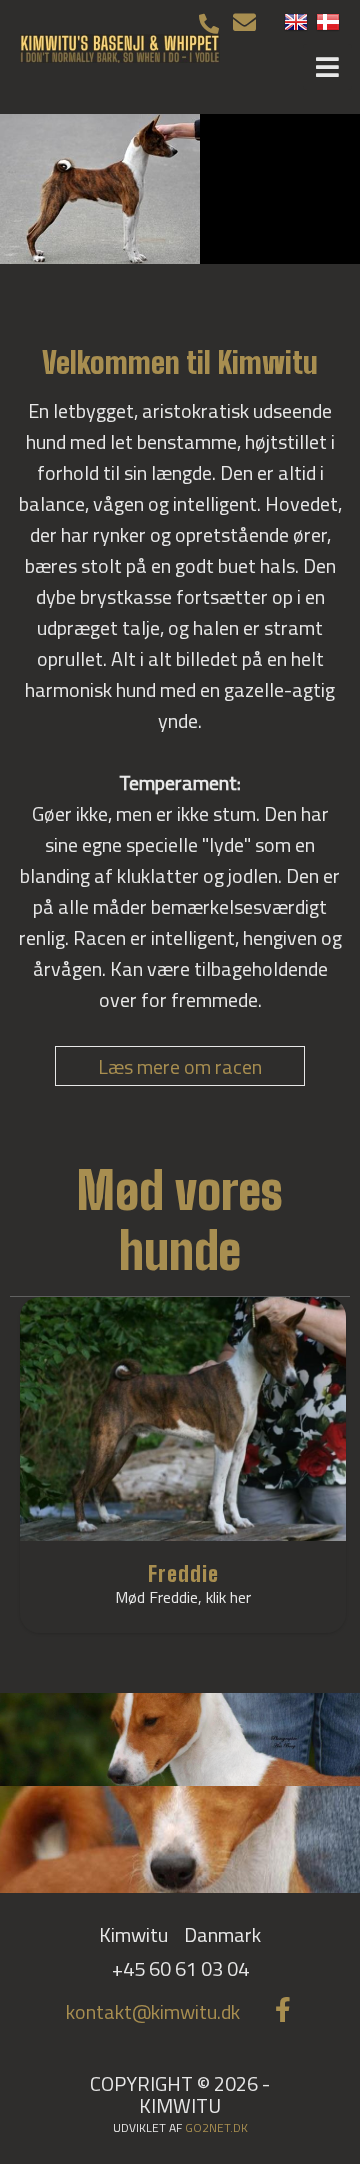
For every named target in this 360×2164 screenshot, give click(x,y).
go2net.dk (216, 2127)
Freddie (183, 1573)
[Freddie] (183, 1419)
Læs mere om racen (180, 1066)
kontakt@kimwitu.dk (153, 2011)
